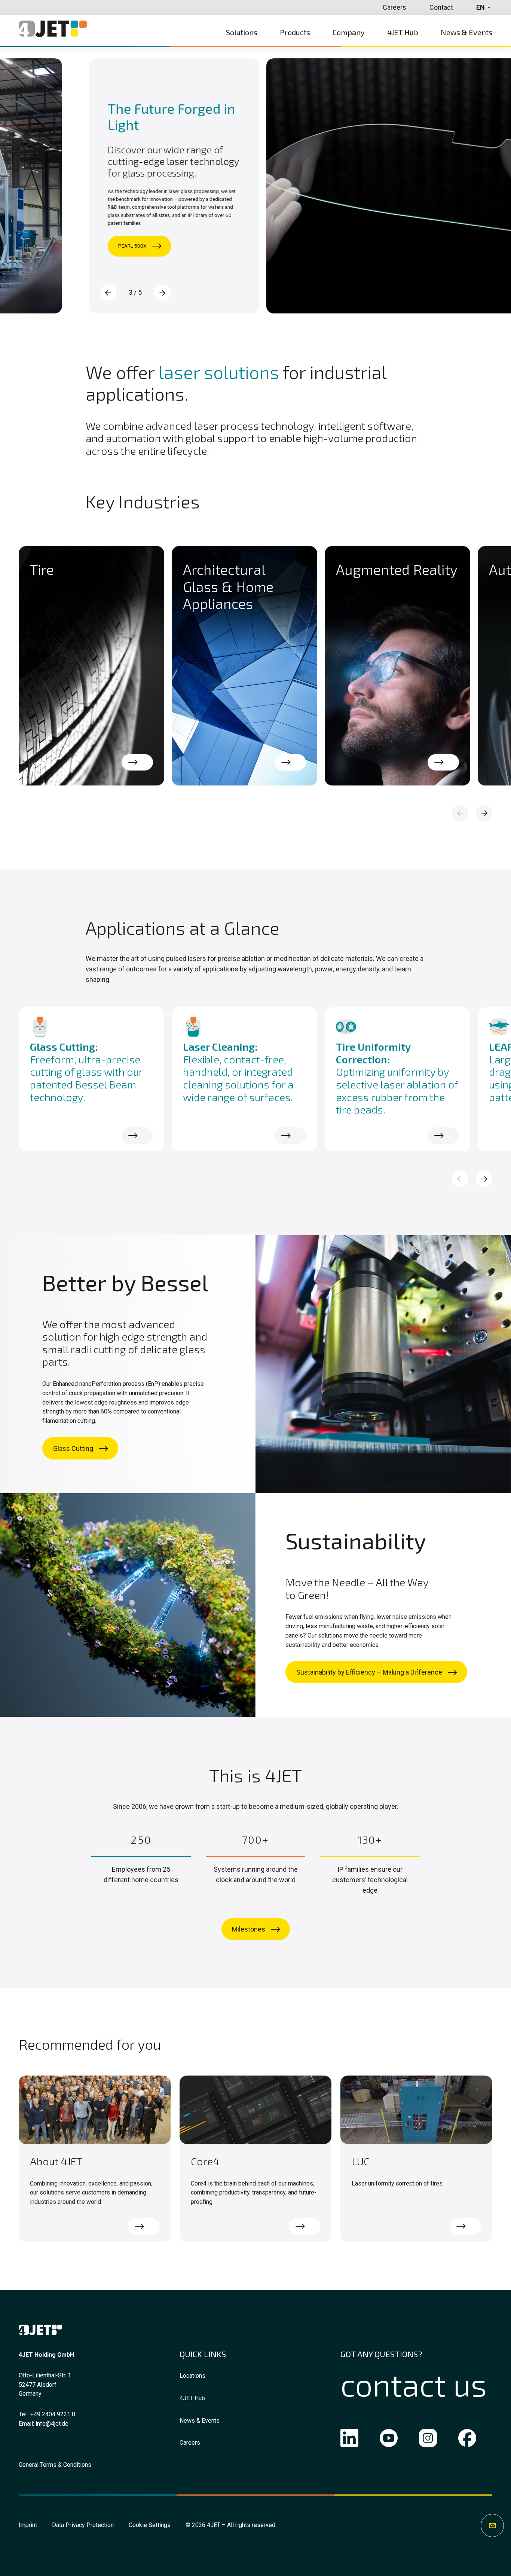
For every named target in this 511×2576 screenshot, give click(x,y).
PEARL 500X (57, 246)
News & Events (200, 2421)
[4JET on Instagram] (428, 2440)
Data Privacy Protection (83, 2525)
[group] (91, 666)
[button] (162, 292)
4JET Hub (192, 2398)
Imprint (28, 2525)
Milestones (249, 1929)
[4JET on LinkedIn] (349, 2440)
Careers (190, 2443)
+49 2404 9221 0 (53, 2414)
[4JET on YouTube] (389, 2440)
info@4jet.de (52, 2424)
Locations (192, 2376)
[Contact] (492, 2526)
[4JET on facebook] (467, 2440)
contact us (414, 2384)
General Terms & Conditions (55, 2465)
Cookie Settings (150, 2525)
